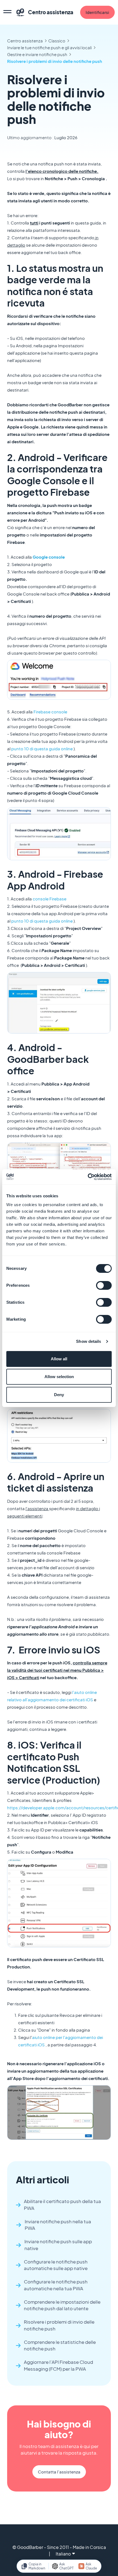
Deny (59, 1395)
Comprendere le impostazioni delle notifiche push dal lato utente (62, 2305)
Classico (57, 41)
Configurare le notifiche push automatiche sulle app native (56, 2265)
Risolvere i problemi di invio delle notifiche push (55, 61)
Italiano (63, 2554)
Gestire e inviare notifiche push (37, 54)
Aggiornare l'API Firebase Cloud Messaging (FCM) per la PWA (58, 2365)
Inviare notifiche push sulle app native (58, 2245)
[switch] (104, 1285)
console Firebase (50, 899)
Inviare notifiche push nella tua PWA (58, 2225)
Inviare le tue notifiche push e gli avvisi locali (49, 47)
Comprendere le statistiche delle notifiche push (60, 2345)
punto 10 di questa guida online (42, 749)
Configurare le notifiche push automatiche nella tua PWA (56, 2285)
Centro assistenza (25, 41)
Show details (88, 1341)
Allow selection (59, 1377)
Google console (49, 557)
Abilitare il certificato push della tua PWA (62, 2205)
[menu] (7, 12)
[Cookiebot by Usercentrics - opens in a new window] (88, 1177)
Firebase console (50, 712)
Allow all (59, 1359)
